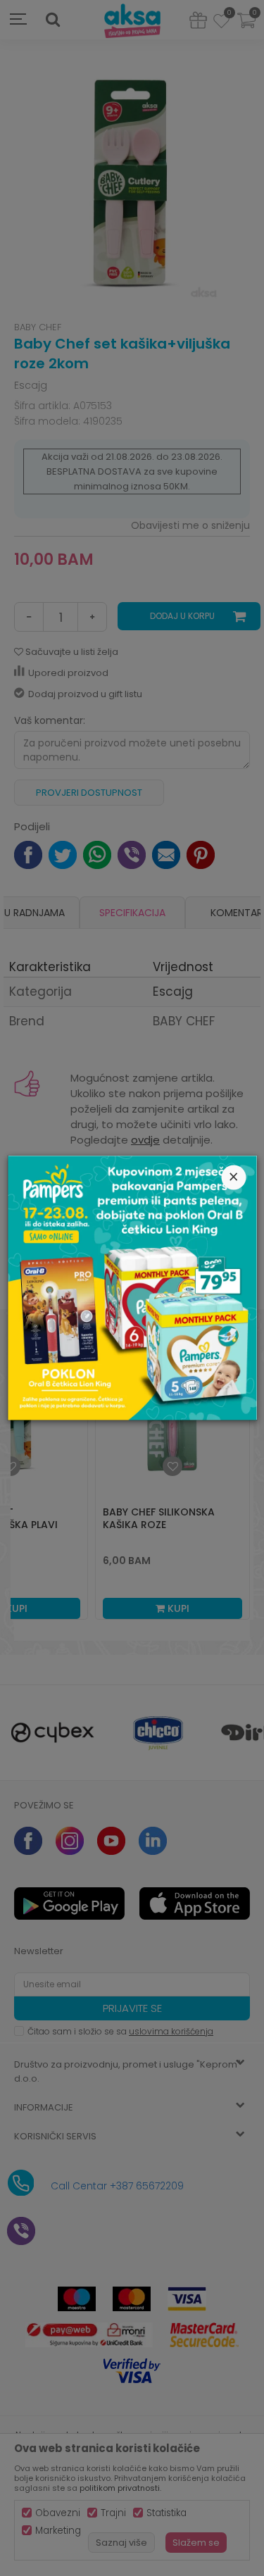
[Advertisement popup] (132, 1287)
